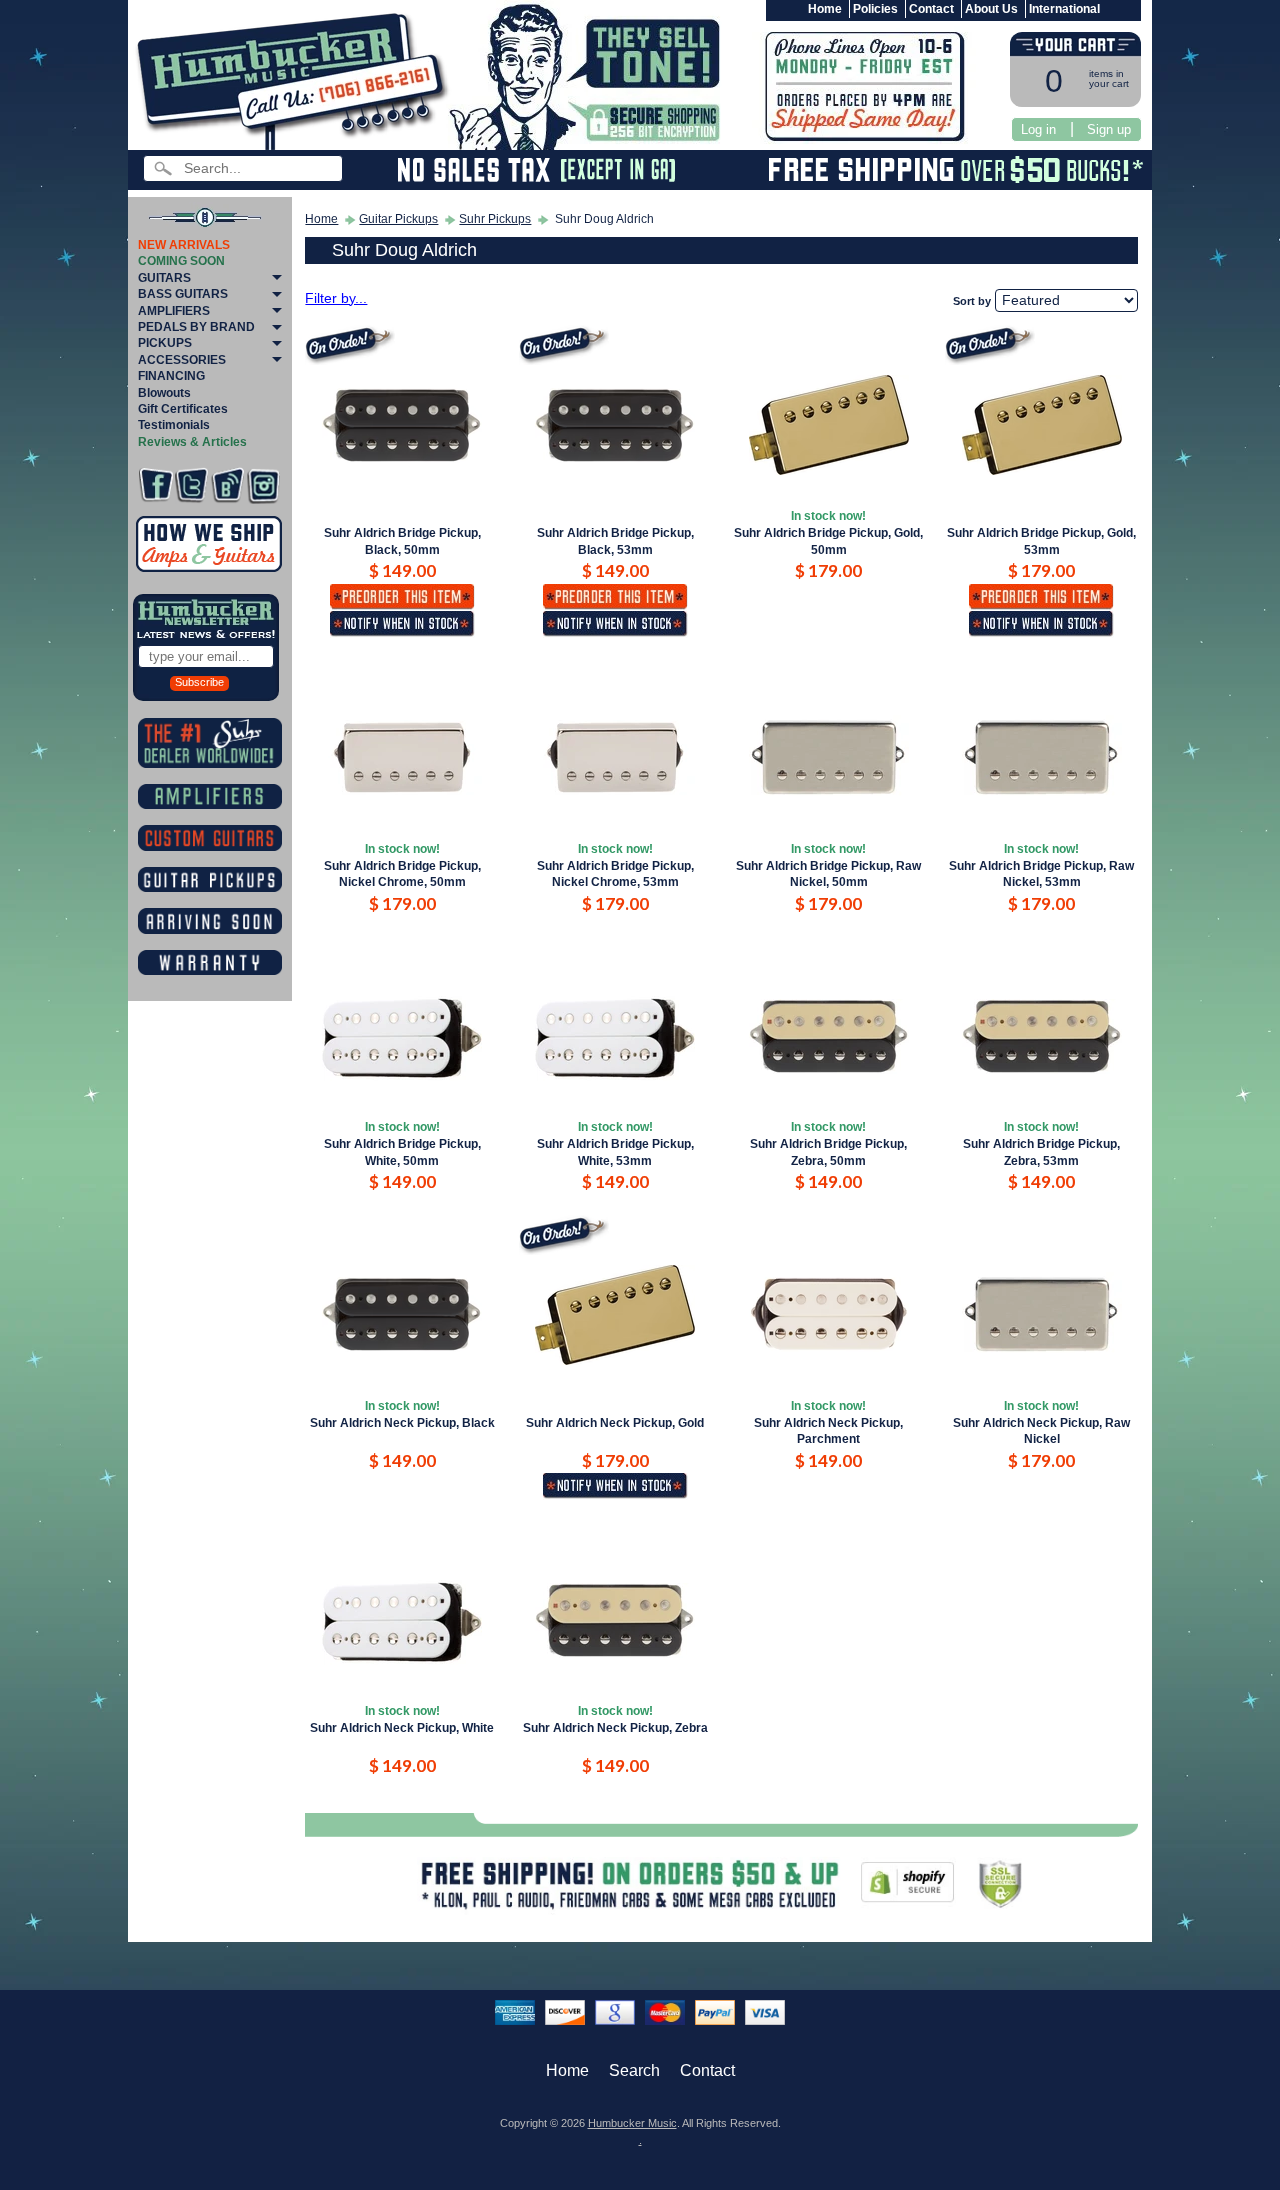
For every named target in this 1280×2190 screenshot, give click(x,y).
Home (825, 9)
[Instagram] (263, 485)
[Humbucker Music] (295, 78)
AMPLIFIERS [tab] (174, 311)
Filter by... (336, 298)
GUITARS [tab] (164, 278)
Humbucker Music (632, 2123)
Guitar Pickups (398, 219)
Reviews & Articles (192, 442)
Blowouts (164, 393)
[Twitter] (191, 485)
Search (634, 2070)
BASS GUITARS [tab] (183, 294)
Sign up (1109, 129)
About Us (991, 9)
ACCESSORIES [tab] (182, 360)
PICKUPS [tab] (165, 343)
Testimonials (174, 425)
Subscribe (199, 682)
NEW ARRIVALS (184, 245)
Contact (931, 9)
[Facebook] (155, 485)
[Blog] (227, 485)
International (1064, 9)
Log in (1038, 129)
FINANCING (171, 376)
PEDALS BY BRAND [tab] (196, 327)
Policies (875, 9)
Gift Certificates (183, 409)
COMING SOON (181, 261)
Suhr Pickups (495, 219)
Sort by (972, 301)
